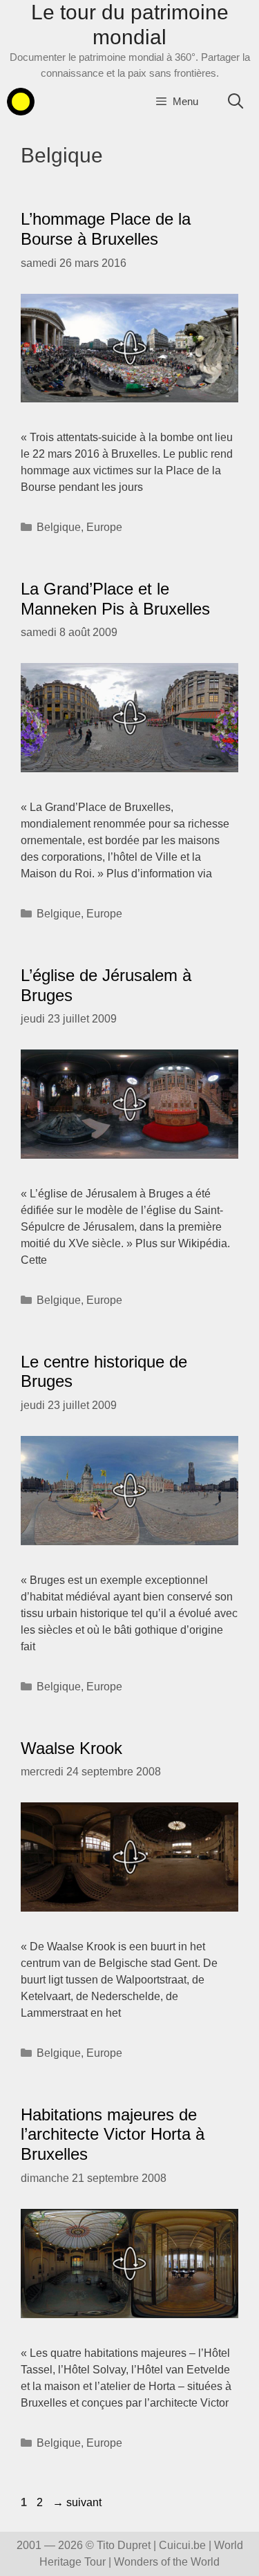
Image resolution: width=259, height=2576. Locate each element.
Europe (104, 527)
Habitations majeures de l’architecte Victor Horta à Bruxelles (113, 2135)
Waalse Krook (71, 1748)
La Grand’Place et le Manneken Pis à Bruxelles (115, 599)
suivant (77, 2502)
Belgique (59, 527)
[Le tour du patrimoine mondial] (21, 102)
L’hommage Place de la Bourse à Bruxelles (106, 229)
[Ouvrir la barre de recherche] (236, 102)
